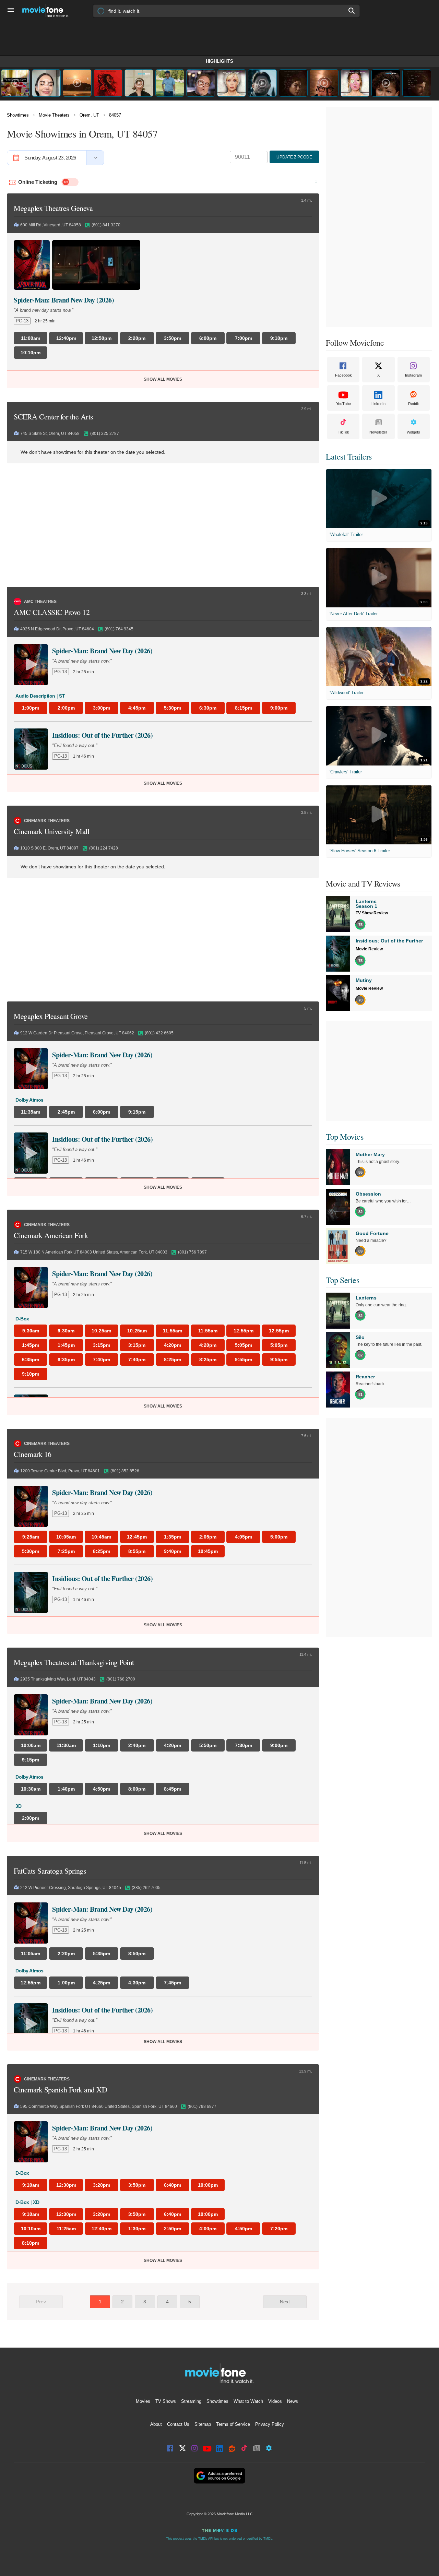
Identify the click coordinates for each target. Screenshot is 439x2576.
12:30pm (66, 2185)
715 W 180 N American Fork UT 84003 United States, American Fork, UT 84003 (94, 1252)
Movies (143, 2401)
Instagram (413, 375)
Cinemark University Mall (51, 831)
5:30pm (173, 708)
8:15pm (244, 708)
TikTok (343, 432)
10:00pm (208, 2185)
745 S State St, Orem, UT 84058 (50, 434)
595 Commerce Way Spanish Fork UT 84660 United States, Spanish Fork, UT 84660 (99, 2106)
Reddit (413, 404)
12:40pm (102, 2229)
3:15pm (102, 1345)
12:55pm (244, 1331)
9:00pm (279, 708)
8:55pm (137, 1551)
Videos (275, 2401)
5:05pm (244, 1345)
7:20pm (279, 2229)
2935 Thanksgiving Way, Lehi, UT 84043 (58, 1679)
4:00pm (208, 2229)
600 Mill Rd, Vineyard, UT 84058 (51, 225)
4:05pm (244, 1537)
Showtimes (18, 115)
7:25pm (66, 1551)
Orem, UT (89, 115)
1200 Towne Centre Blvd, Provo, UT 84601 (60, 1471)
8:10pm (31, 2243)
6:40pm (173, 2185)
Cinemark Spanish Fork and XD (60, 2090)
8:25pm (173, 1360)
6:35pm (31, 1360)
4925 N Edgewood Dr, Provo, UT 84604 (57, 629)
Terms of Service (233, 2424)
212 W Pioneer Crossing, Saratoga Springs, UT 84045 (71, 1888)
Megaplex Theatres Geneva (53, 208)
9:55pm (244, 1360)
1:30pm (137, 2229)
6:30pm (208, 708)
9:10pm (31, 1374)
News (293, 2401)
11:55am (173, 1331)
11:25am (66, 2229)
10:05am (66, 1537)
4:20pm (173, 1345)
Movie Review (369, 949)
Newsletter (378, 432)
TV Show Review (372, 913)
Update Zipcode (294, 157)
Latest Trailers (349, 456)
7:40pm (102, 1360)
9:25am (31, 1537)
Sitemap (203, 2424)
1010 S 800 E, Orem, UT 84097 (49, 848)
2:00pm (66, 708)
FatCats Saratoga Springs (50, 1871)
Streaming (191, 2401)
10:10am (31, 2229)
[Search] (352, 11)
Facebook (343, 375)
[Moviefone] (48, 10)
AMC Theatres (40, 602)
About (156, 2424)
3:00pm (102, 708)
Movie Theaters (54, 115)
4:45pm (137, 708)
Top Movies (345, 1137)
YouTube (343, 404)
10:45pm (208, 1551)
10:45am (101, 1537)
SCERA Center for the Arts (54, 417)
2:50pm (173, 2229)
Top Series (342, 1280)
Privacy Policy (270, 2424)
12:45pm (137, 1537)
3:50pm (137, 2185)
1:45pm (31, 1345)
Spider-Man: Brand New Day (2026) (64, 300)
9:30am (31, 1331)
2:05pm (208, 1537)
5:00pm (279, 1537)
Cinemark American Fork (51, 1235)
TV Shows (166, 2401)
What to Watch (248, 2401)
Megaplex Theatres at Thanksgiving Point (74, 1662)
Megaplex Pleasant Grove (51, 1016)
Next (285, 2302)
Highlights (219, 61)
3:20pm (102, 2185)
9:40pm (173, 1551)
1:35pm (173, 1537)
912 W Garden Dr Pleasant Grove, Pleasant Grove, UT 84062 (77, 1033)
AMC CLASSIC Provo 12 (52, 612)
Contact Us (178, 2424)
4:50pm (244, 2229)
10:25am (101, 1331)
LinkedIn (378, 404)
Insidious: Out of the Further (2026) (102, 735)
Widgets (413, 432)
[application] (96, 265)
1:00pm (31, 708)
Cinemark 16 (33, 1454)
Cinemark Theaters (47, 821)
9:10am (31, 2185)
